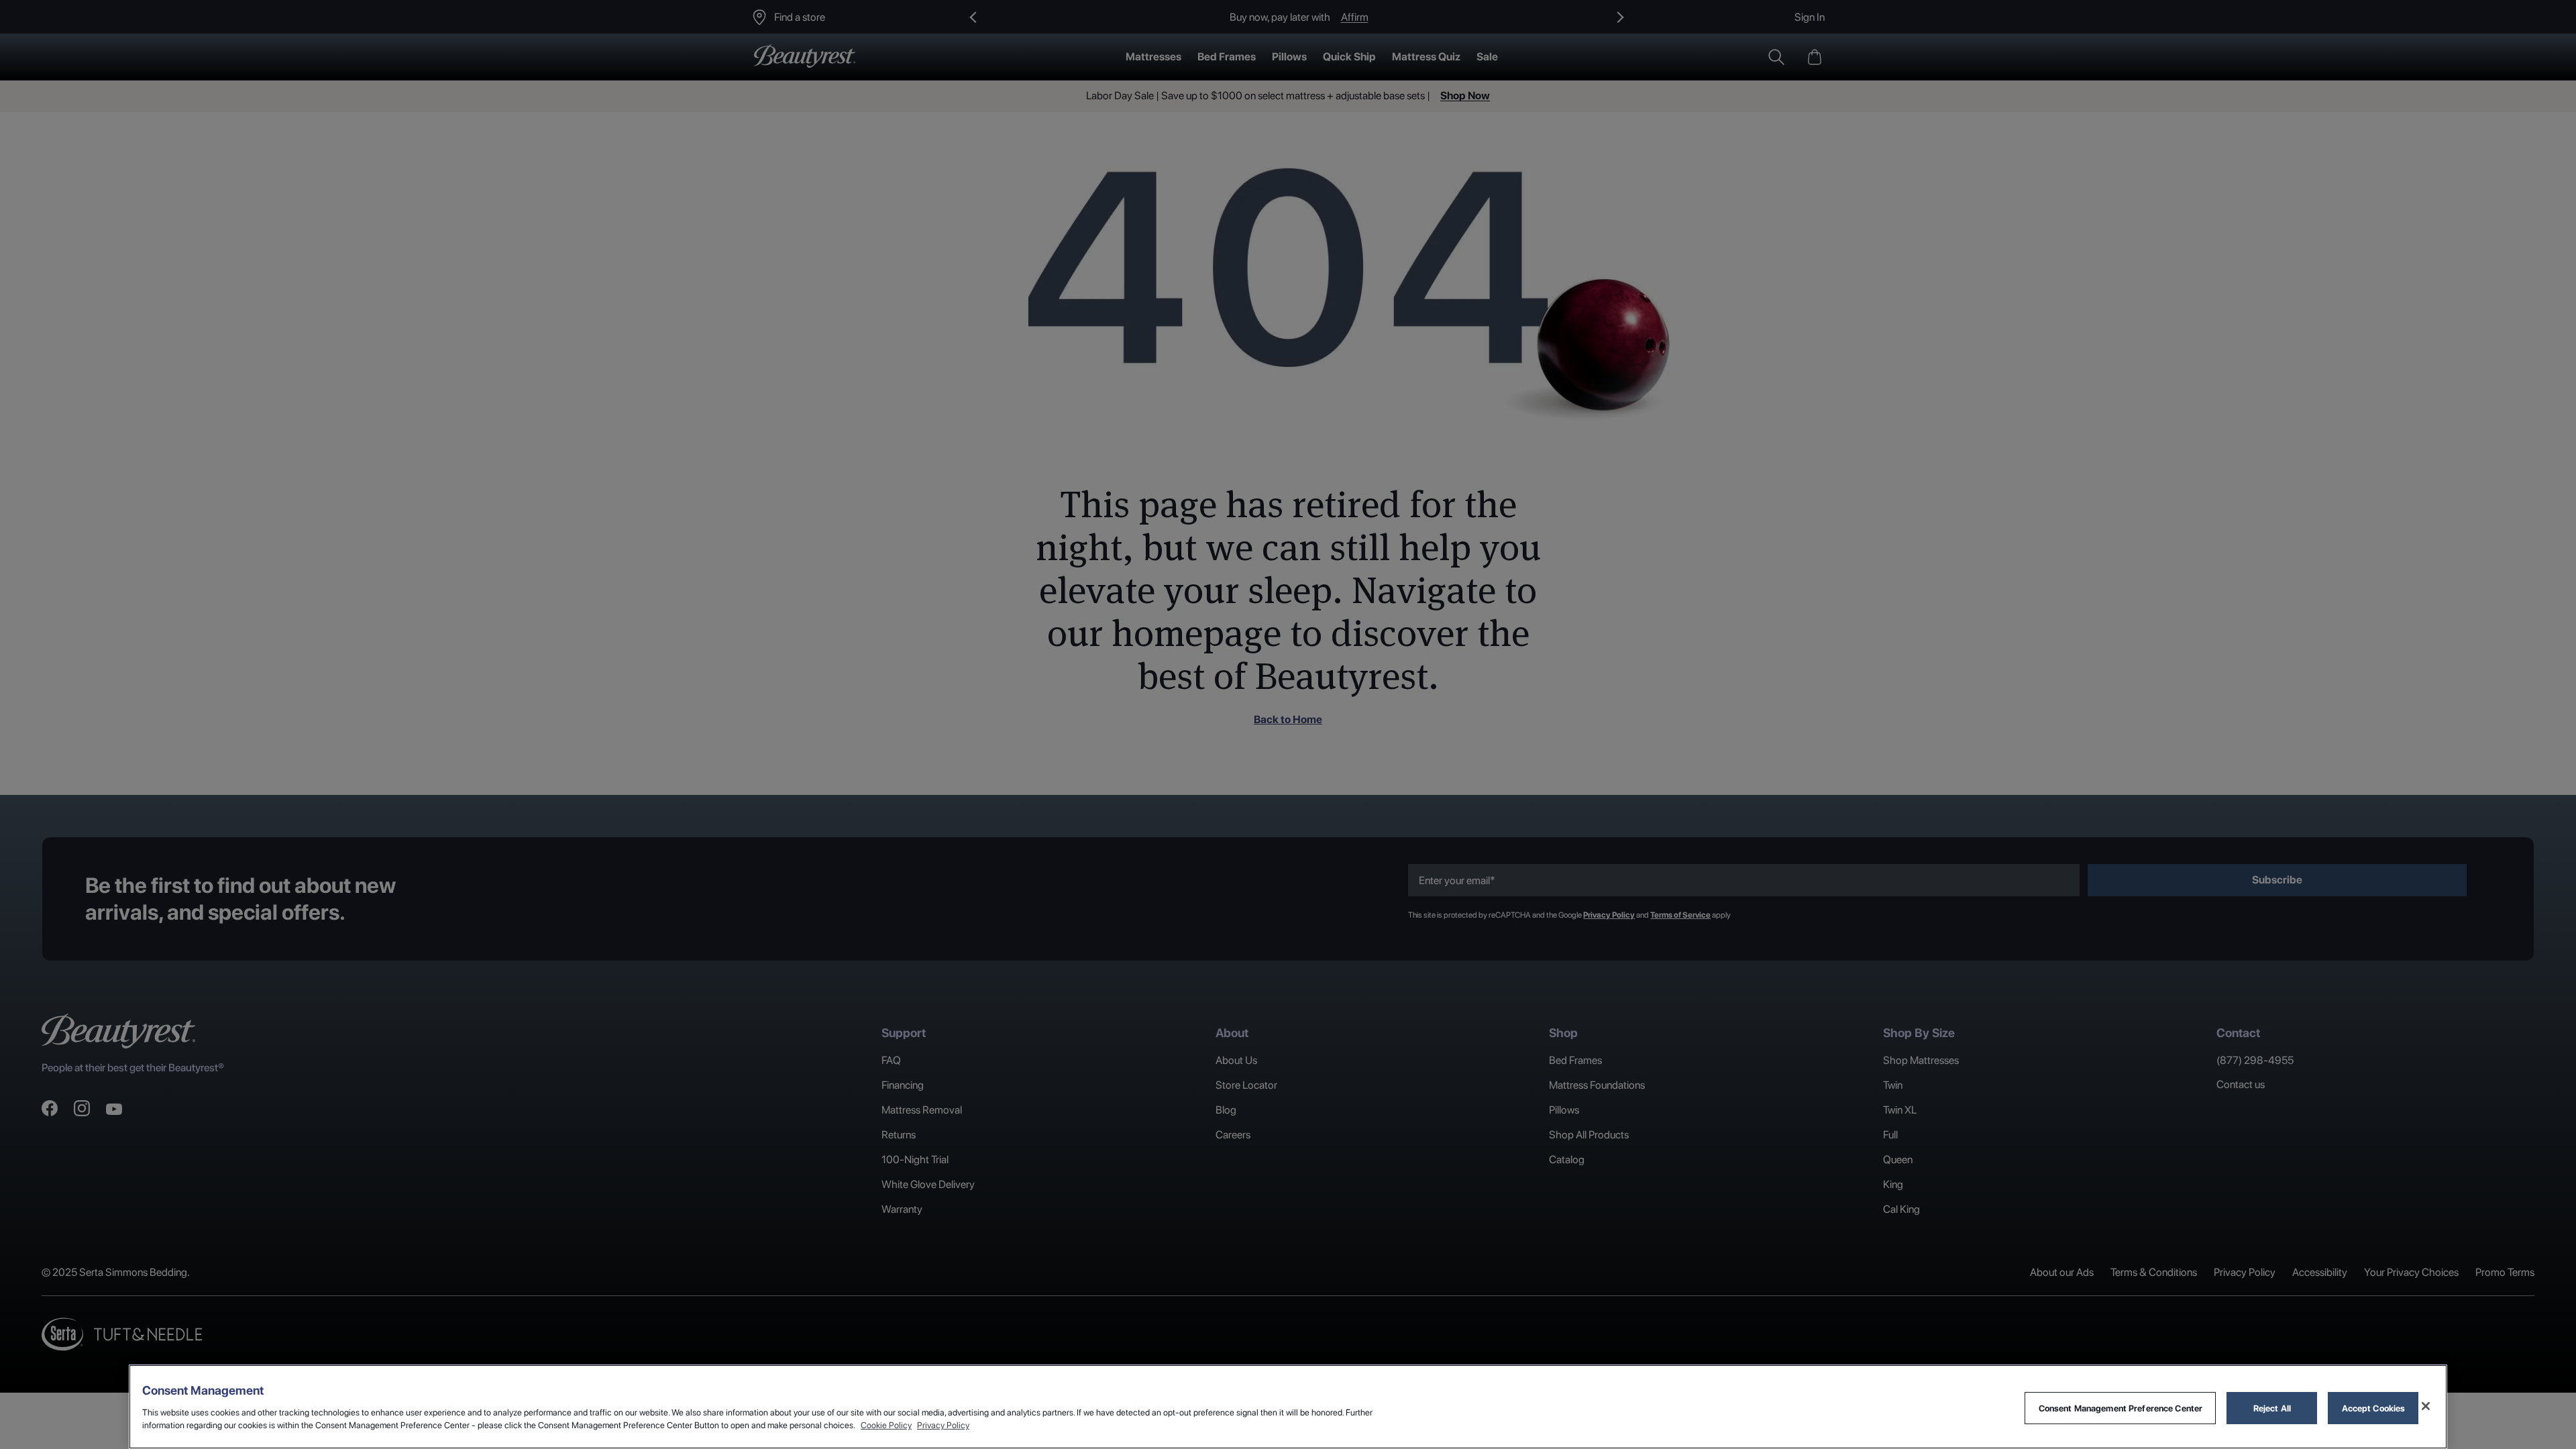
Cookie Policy (886, 1425)
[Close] (2426, 1406)
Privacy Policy (943, 1425)
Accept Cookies (2374, 1408)
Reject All (2272, 1408)
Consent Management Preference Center (2121, 1408)
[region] (1288, 1407)
